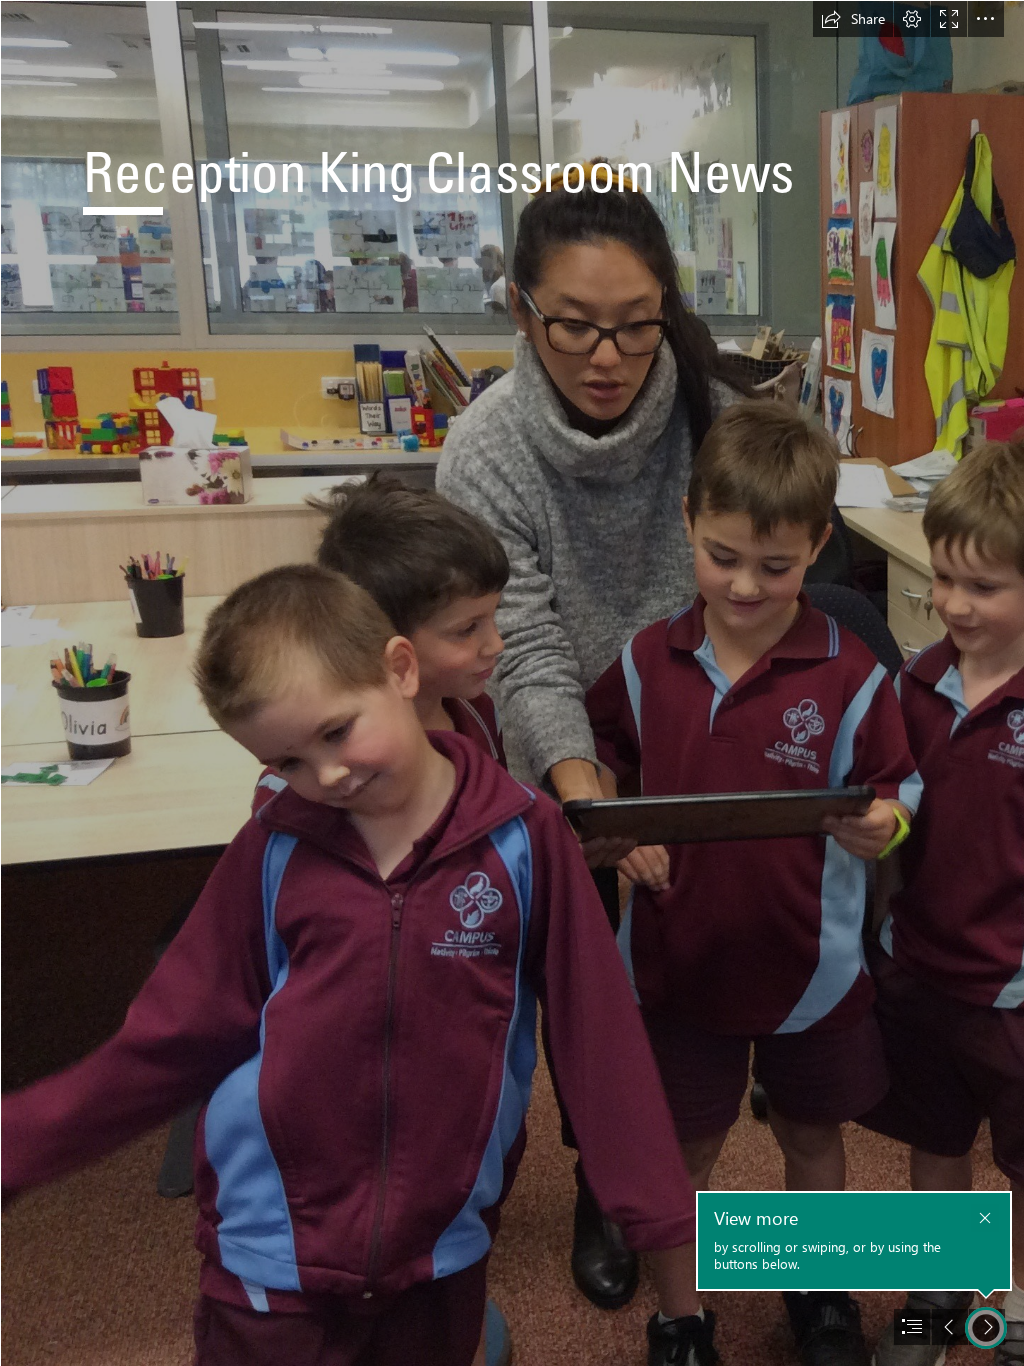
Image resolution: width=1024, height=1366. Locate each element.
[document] (512, 683)
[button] (853, 19)
